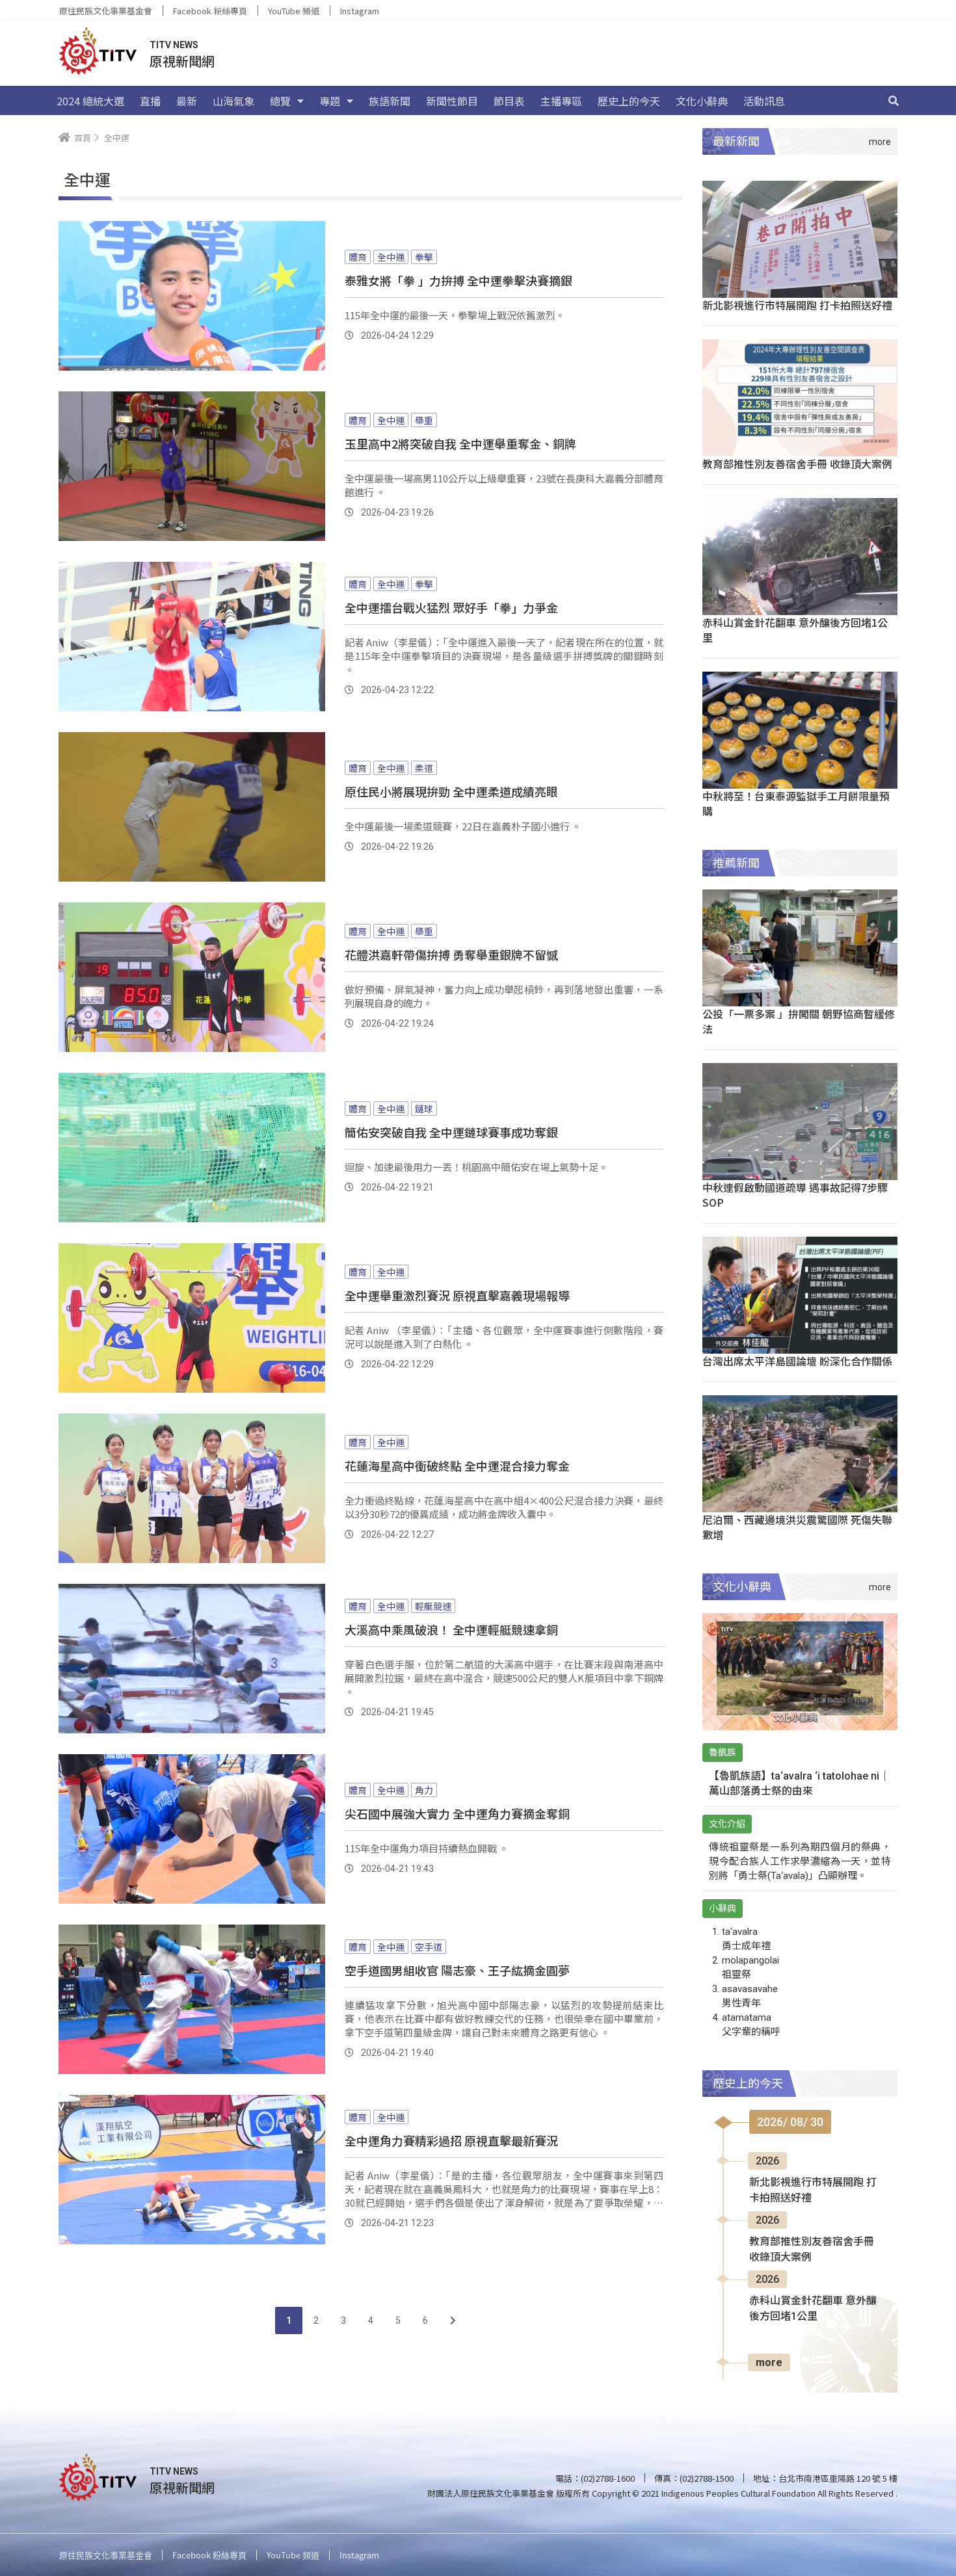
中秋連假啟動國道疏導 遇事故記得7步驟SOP (795, 1195)
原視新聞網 (182, 61)
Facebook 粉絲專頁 (210, 11)
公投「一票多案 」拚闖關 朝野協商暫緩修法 (799, 1021)
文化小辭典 (702, 101)
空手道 (429, 1947)
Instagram (360, 11)
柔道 (424, 768)
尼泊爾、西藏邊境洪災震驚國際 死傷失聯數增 (797, 1527)
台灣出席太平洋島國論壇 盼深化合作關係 (797, 1361)
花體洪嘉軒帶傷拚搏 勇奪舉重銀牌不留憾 (451, 954)
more (769, 2362)
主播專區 (561, 101)
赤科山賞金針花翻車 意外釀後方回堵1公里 (795, 630)
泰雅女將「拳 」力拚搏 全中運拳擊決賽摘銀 (458, 280)
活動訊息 (764, 101)
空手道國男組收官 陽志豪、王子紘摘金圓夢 (457, 1970)
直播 (150, 101)
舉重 (424, 420)
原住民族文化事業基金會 (106, 11)
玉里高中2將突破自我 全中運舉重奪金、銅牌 (460, 443)
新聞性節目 (452, 101)
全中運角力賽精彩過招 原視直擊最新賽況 (451, 2140)
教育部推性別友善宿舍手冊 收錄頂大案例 (797, 464)
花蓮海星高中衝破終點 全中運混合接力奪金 (457, 1465)
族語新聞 (390, 101)
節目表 (509, 101)
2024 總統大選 (90, 101)
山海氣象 (233, 101)
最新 (187, 101)
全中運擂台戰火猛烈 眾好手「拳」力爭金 (451, 607)
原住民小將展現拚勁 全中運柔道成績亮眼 (451, 791)
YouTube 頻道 (294, 11)
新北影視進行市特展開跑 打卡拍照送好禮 (797, 305)
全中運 (391, 257)
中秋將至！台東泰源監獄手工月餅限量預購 (796, 803)
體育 (358, 257)
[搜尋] (894, 101)
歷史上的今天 (629, 101)
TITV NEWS (174, 45)
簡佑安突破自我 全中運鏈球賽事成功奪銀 (451, 1132)
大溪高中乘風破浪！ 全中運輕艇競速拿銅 (451, 1629)
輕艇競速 (433, 1606)
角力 (424, 1790)
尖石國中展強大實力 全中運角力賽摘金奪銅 (457, 1813)
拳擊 (424, 257)
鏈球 (424, 1109)
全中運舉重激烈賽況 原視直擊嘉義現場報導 (457, 1295)
